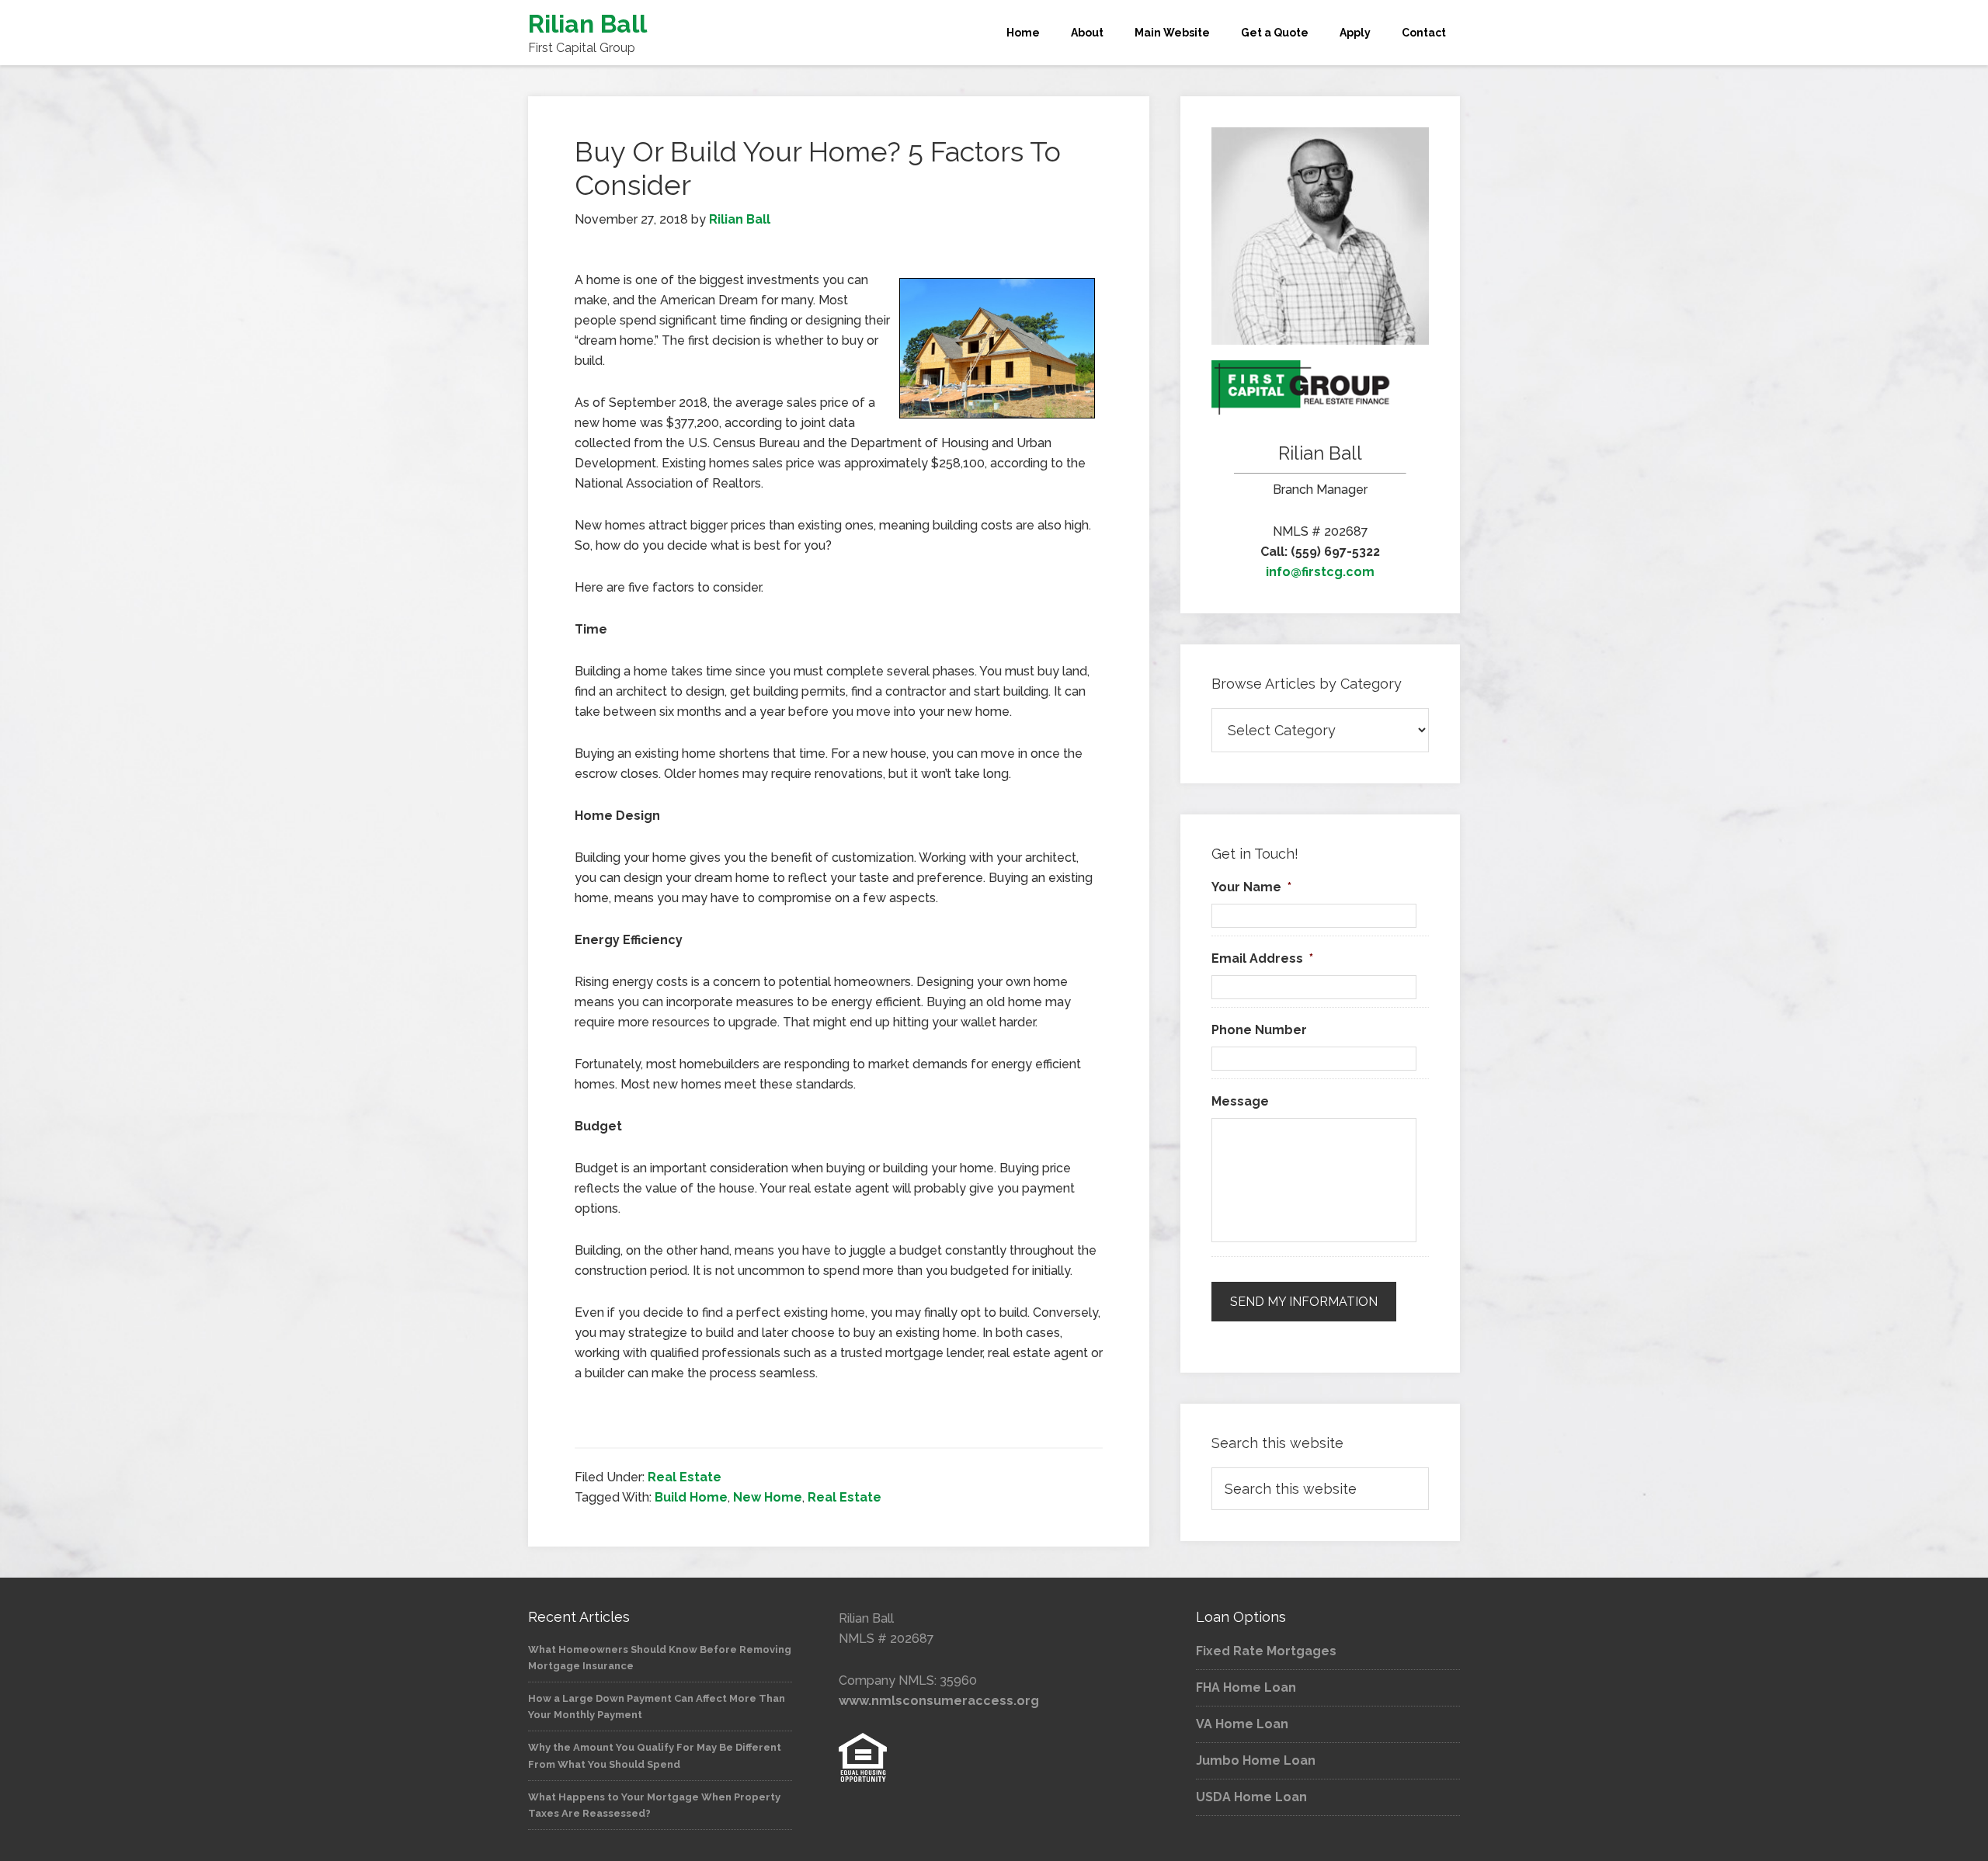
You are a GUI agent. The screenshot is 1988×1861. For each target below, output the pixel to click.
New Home (768, 1497)
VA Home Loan (1242, 1724)
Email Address (1262, 958)
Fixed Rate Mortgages (1266, 1651)
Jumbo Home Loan (1256, 1760)
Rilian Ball (587, 24)
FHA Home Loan (1246, 1687)
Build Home (691, 1497)
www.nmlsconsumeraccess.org (939, 1701)
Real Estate (685, 1477)
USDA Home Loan (1251, 1797)
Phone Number (1259, 1030)
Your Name (1251, 887)
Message (1240, 1101)
